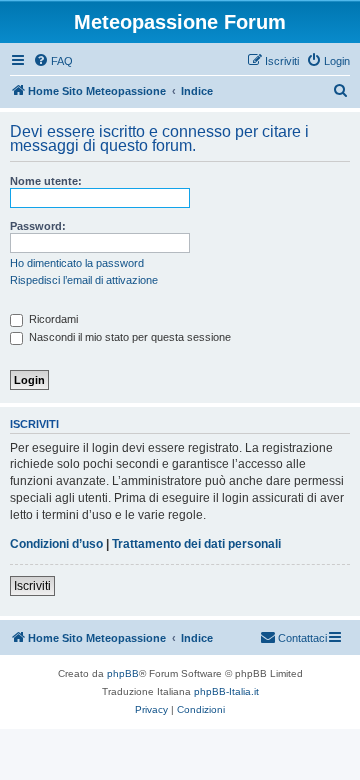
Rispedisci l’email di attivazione (84, 280)
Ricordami (52, 319)
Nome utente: (46, 181)
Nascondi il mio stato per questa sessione (128, 337)
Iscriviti (32, 586)
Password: (38, 226)
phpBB (123, 673)
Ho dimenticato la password (77, 263)
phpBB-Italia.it (226, 691)
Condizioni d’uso (56, 544)
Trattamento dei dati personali (196, 544)
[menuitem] (53, 61)
